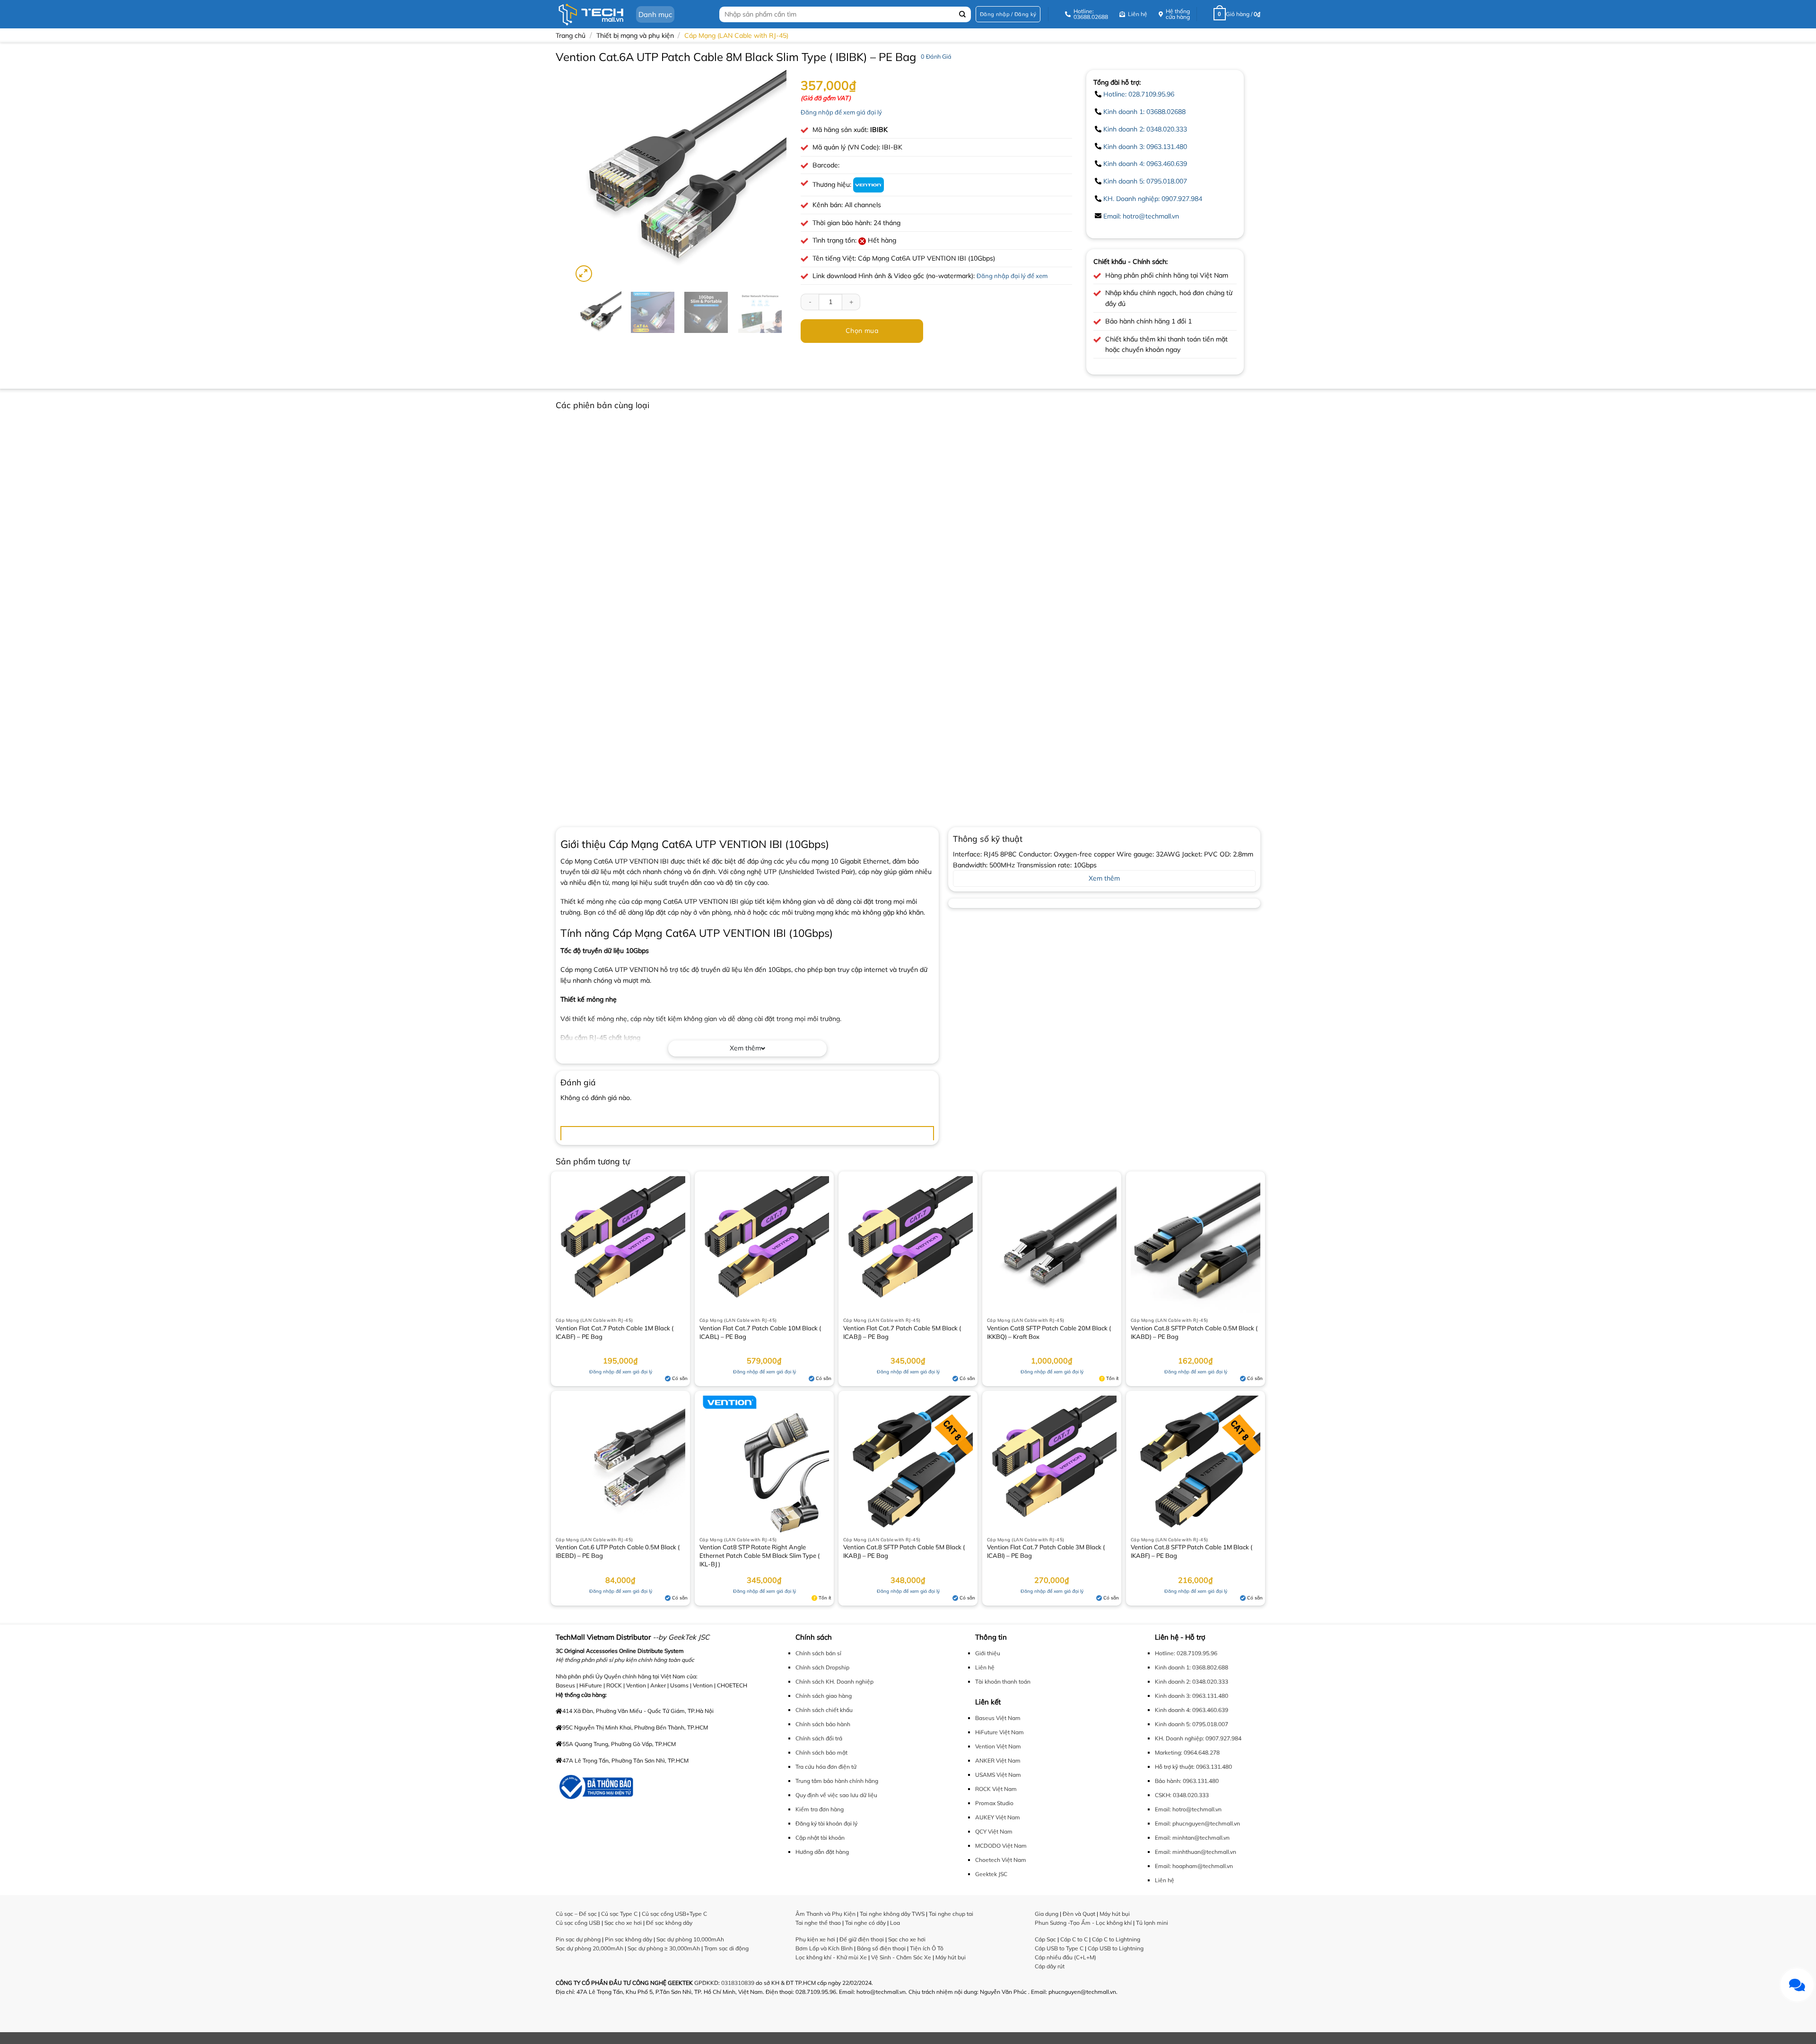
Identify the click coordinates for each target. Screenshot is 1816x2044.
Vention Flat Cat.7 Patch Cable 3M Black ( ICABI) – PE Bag (1046, 1551)
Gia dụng (1047, 1914)
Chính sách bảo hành (823, 1724)
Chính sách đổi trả (819, 1738)
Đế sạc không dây (669, 1923)
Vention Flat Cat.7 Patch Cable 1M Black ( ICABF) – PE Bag (615, 1332)
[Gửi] (963, 14)
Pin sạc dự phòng (578, 1939)
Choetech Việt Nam (1001, 1860)
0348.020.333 (1191, 1795)
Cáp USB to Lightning (1116, 1948)
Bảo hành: (1168, 1781)
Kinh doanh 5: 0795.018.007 (1145, 181)
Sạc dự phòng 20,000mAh (589, 1948)
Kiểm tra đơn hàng (820, 1809)
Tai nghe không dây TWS (892, 1914)
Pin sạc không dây (629, 1939)
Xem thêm (745, 1048)
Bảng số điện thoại (881, 1948)
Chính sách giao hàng (824, 1696)
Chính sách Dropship (822, 1667)
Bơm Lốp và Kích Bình (824, 1948)
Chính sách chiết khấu (824, 1710)
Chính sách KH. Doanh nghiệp (834, 1681)
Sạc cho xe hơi (623, 1923)
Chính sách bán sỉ (818, 1653)
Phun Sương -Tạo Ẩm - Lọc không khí (1083, 1923)
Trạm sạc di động (726, 1948)
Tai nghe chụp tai (951, 1914)
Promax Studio (994, 1803)
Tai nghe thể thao (818, 1923)
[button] (1008, 14)
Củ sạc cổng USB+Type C (674, 1914)
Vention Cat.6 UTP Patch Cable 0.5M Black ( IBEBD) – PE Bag (618, 1551)
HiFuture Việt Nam (1000, 1732)
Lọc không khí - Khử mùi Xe (831, 1957)
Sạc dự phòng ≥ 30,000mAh (664, 1948)
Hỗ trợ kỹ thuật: (1175, 1767)
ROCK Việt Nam (996, 1789)
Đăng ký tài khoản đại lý (826, 1823)
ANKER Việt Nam (998, 1760)
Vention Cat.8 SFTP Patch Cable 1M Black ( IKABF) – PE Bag (1192, 1551)
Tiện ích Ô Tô (927, 1948)
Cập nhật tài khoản (820, 1838)
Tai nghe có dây (865, 1923)
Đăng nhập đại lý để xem (1012, 276)
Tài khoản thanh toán (1003, 1681)
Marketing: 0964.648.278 (1187, 1752)
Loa (895, 1923)
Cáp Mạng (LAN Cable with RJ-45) (736, 35)
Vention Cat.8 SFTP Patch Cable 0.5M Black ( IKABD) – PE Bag (1194, 1332)
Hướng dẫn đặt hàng (822, 1852)
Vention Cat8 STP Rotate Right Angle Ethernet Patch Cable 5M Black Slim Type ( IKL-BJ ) (760, 1555)
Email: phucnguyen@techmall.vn (1197, 1823)
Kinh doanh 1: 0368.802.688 (1192, 1667)
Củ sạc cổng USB (578, 1923)
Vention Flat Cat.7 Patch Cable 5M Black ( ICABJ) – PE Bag (902, 1332)
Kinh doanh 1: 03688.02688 (1144, 112)
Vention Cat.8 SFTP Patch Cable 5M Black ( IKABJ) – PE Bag (904, 1551)
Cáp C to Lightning (1116, 1939)
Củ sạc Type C (619, 1914)
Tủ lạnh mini (1152, 1923)
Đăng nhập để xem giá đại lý (841, 112)
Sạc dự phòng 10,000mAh (690, 1939)
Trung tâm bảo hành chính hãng (837, 1781)
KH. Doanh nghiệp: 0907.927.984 (1153, 199)
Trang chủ (571, 35)
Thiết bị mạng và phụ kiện (635, 35)
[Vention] (869, 184)
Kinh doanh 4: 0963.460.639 (1145, 164)
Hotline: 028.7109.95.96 (1139, 94)
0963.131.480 (1214, 1767)
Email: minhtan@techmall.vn (1192, 1838)
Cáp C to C (1074, 1939)
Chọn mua (862, 331)
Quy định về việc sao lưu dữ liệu (836, 1795)
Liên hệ (985, 1667)
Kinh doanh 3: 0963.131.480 (1145, 147)
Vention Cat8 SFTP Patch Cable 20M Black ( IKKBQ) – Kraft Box (1049, 1332)
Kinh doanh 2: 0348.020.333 (1145, 129)
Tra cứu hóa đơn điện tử (826, 1767)
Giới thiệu (988, 1653)
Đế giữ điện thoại (862, 1939)
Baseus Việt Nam (998, 1718)
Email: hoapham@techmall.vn (1194, 1866)
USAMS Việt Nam (998, 1775)
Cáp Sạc (1045, 1939)
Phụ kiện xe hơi (815, 1939)
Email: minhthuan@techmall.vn (1196, 1852)
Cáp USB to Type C (1059, 1948)
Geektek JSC (991, 1874)
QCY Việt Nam (994, 1831)
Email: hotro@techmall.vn (1141, 216)
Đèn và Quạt (1079, 1914)
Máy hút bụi (951, 1957)
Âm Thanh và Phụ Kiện (825, 1914)
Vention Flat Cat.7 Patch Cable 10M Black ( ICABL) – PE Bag (760, 1332)
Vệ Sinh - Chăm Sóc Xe (901, 1957)
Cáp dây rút (1050, 1966)
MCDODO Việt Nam (1001, 1846)
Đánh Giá (936, 56)
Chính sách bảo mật (821, 1752)
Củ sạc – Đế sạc (576, 1914)
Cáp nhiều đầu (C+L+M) (1065, 1957)
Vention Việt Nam (998, 1746)
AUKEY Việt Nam (998, 1817)
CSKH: (1163, 1795)
